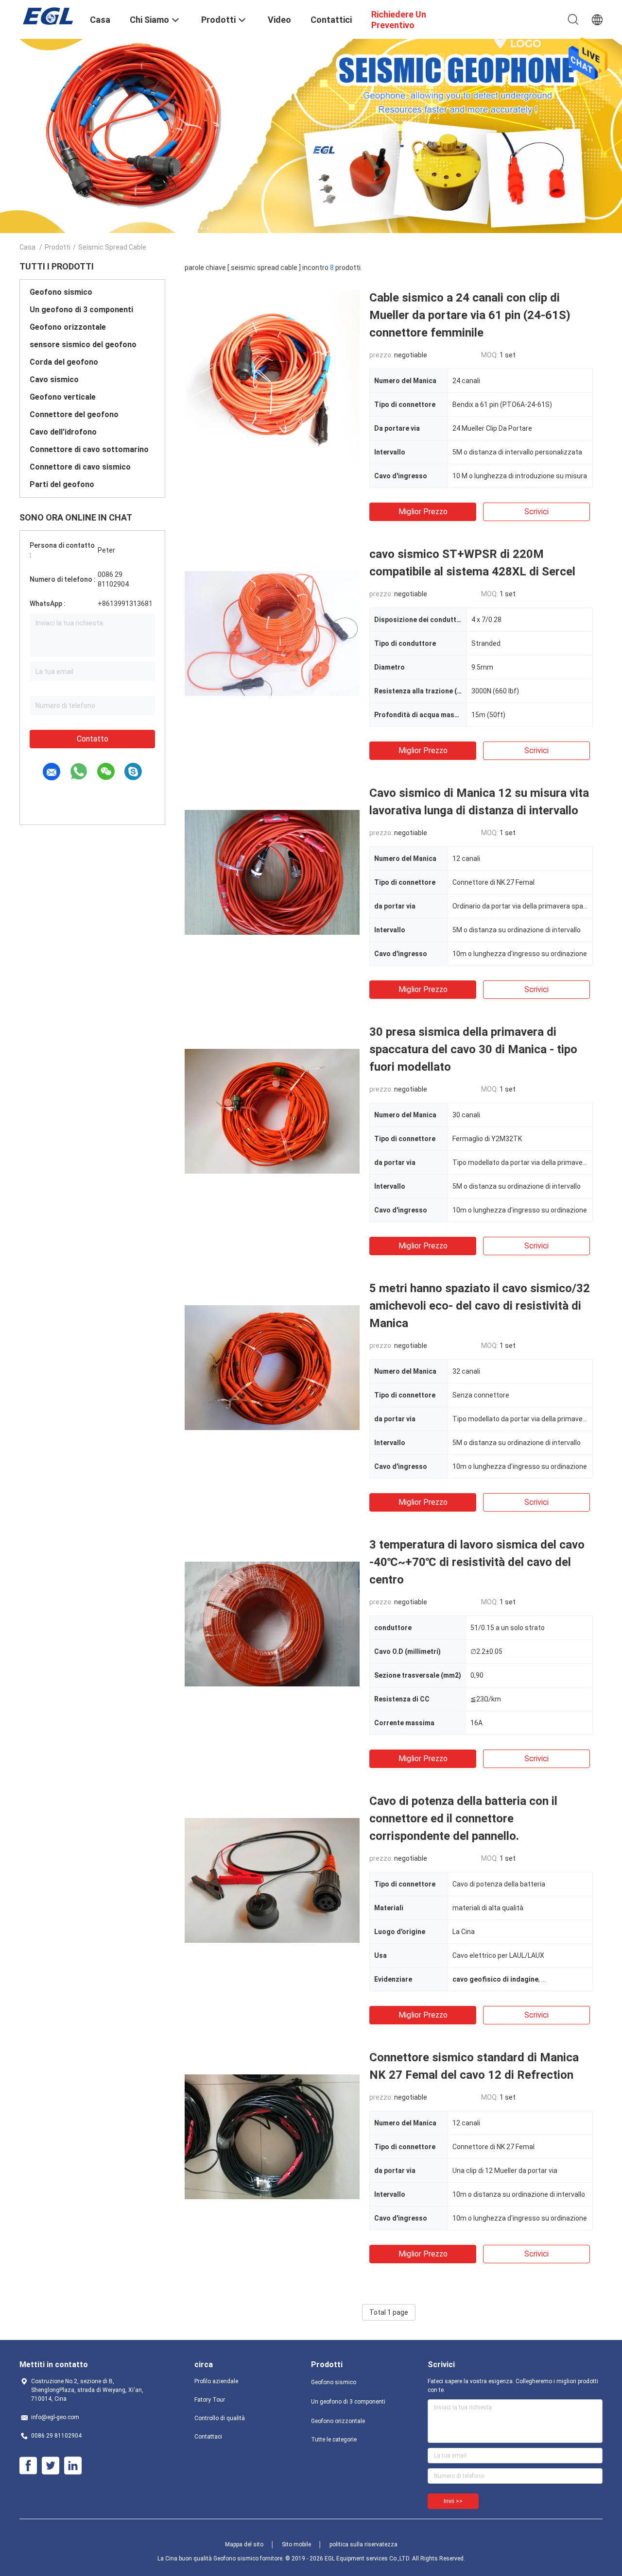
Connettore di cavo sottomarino (89, 449)
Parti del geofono (62, 484)
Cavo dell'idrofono (63, 432)
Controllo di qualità (220, 2418)
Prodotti (58, 247)
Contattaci (208, 2437)
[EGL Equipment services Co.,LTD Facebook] (28, 2466)
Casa (27, 247)
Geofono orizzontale (68, 327)
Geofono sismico (61, 292)
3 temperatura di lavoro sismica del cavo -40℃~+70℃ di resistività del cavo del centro (477, 1562)
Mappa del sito (244, 2544)
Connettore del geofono (74, 414)
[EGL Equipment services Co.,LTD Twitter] (51, 2466)
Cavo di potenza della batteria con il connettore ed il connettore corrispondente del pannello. (463, 1818)
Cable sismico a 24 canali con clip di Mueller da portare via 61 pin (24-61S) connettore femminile (470, 315)
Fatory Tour (210, 2400)
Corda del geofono (64, 362)
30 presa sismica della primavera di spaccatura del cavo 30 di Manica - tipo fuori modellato (473, 1049)
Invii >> (453, 2501)
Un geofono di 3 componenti (81, 310)
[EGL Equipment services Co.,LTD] (49, 16)
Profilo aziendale (216, 2381)
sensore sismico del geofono (83, 345)
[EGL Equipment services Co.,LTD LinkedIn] (73, 2466)
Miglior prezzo (423, 512)
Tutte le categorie (334, 2440)
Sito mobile (296, 2544)
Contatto (93, 739)
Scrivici (536, 512)
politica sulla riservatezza (363, 2544)
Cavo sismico (54, 379)
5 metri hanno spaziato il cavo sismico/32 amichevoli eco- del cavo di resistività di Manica (480, 1306)
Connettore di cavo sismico (80, 467)
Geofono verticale (63, 397)
